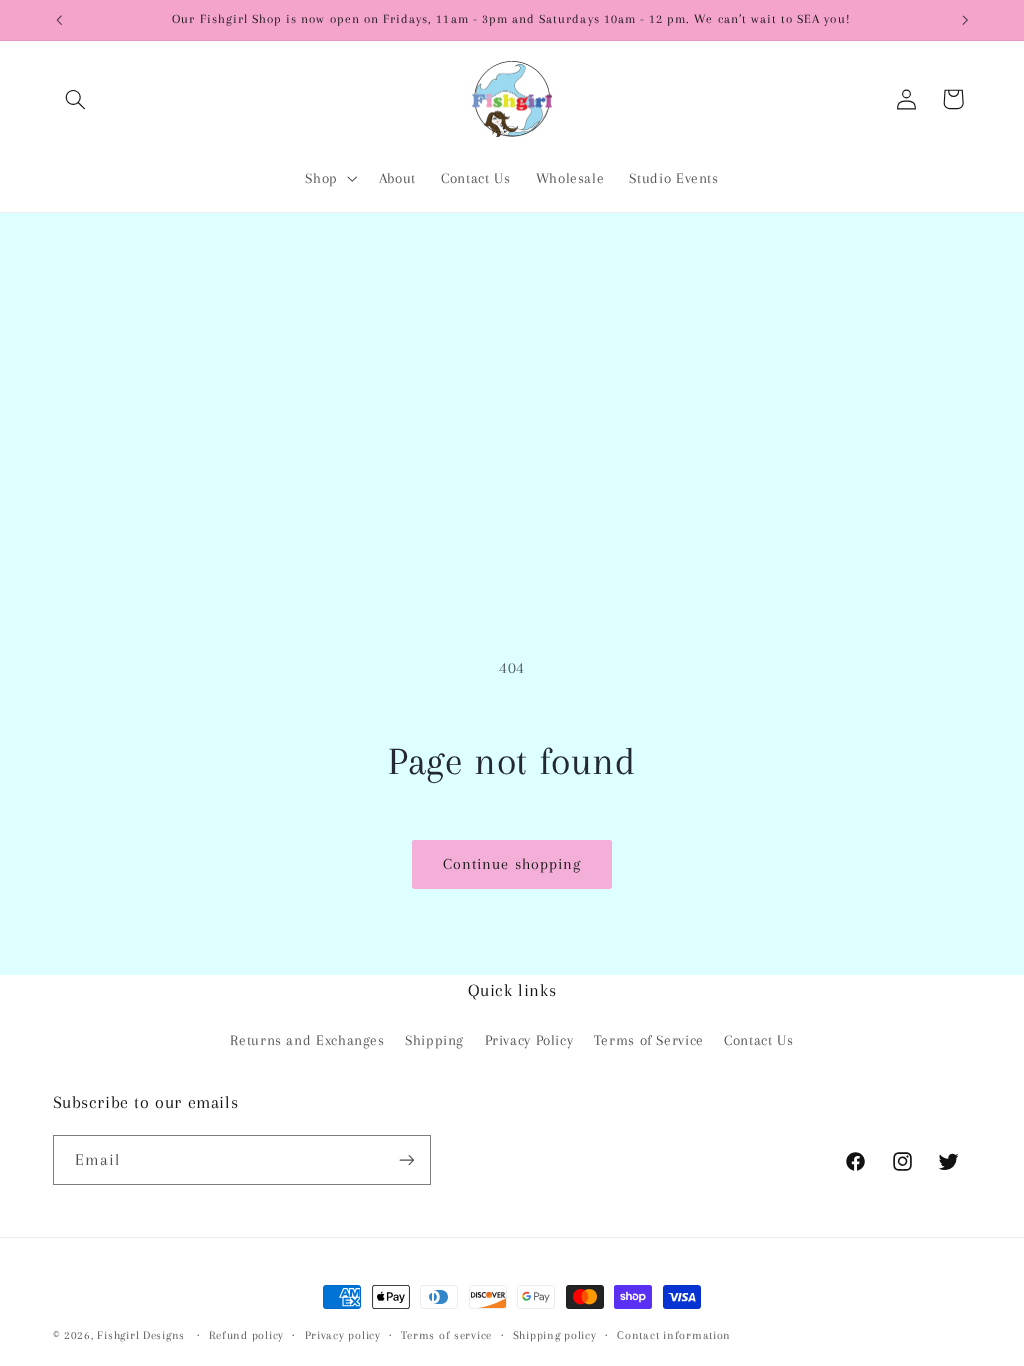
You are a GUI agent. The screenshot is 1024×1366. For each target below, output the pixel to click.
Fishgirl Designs (141, 1335)
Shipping (434, 1040)
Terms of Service (649, 1040)
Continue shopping (512, 864)
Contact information (674, 1335)
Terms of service (446, 1335)
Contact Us (758, 1040)
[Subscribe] (406, 1159)
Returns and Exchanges (307, 1040)
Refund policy (246, 1335)
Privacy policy (343, 1335)
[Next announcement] (965, 20)
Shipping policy (555, 1335)
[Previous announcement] (59, 20)
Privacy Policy (529, 1040)
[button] (76, 99)
